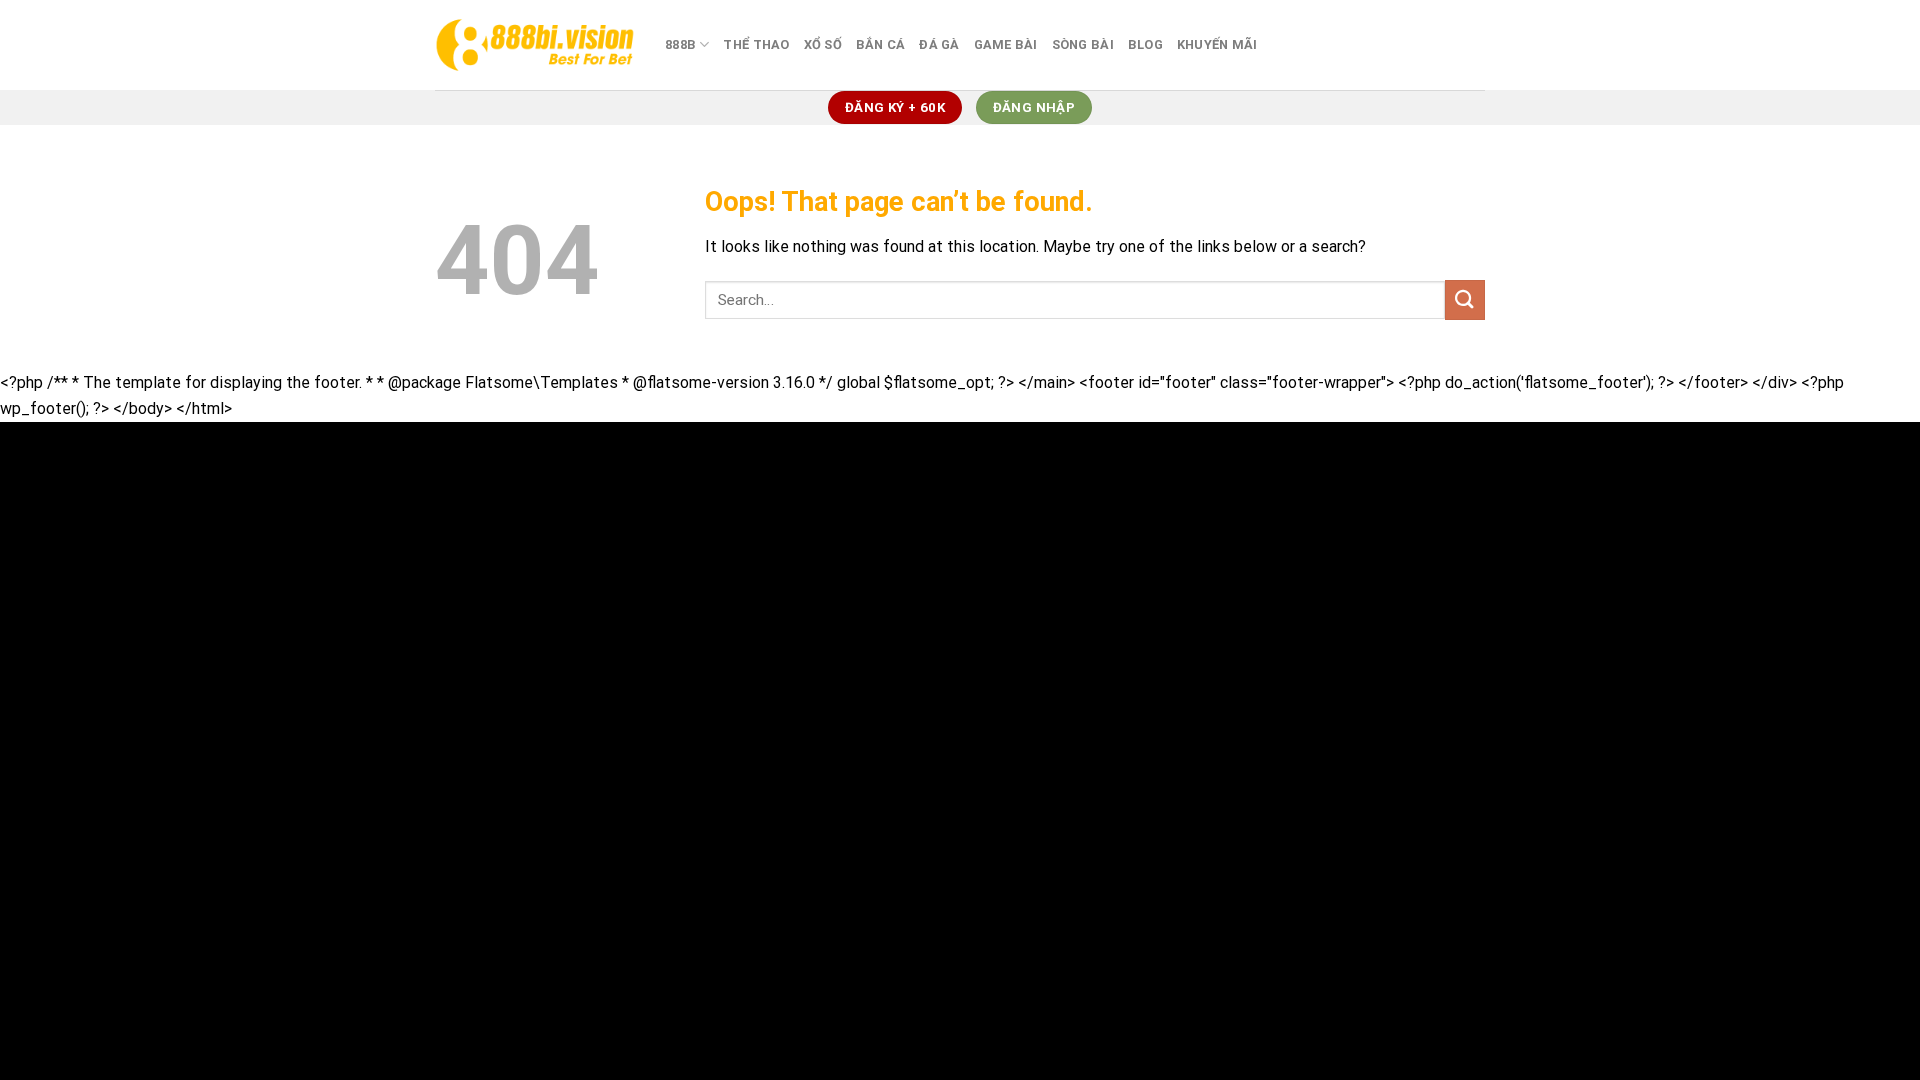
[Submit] (1465, 299)
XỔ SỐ (823, 44)
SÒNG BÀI (1083, 44)
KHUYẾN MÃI (1217, 44)
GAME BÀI (1006, 44)
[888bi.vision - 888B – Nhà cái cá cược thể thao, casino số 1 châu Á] (535, 44)
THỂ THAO (756, 44)
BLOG (1145, 44)
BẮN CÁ (881, 44)
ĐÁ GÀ (939, 44)
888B (680, 44)
